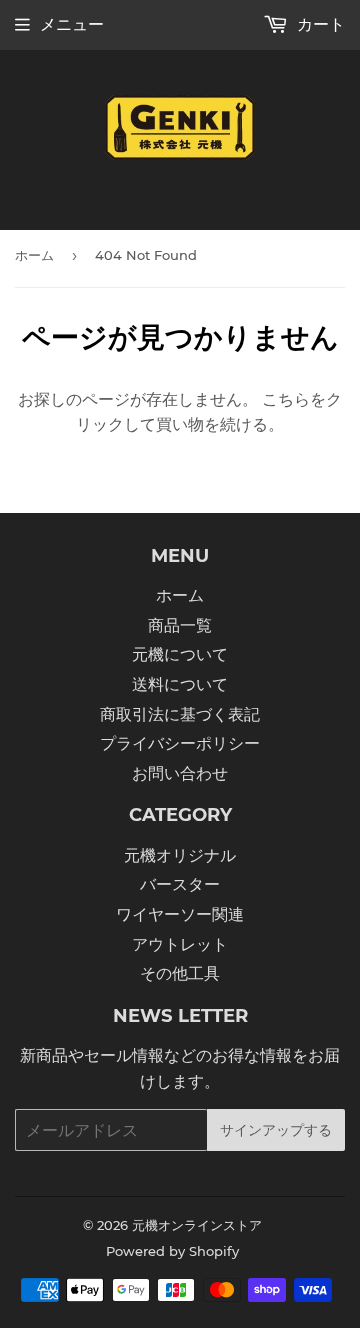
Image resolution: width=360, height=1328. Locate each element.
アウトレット (180, 944)
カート (319, 24)
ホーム (34, 255)
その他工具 (180, 973)
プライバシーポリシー (180, 743)
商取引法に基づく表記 (180, 714)
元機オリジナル (180, 855)
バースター (180, 884)
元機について (180, 654)
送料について (180, 684)
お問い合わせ (180, 773)
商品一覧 (180, 625)
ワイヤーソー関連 (180, 914)
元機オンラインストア (197, 1225)
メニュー (72, 24)
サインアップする (276, 1130)
